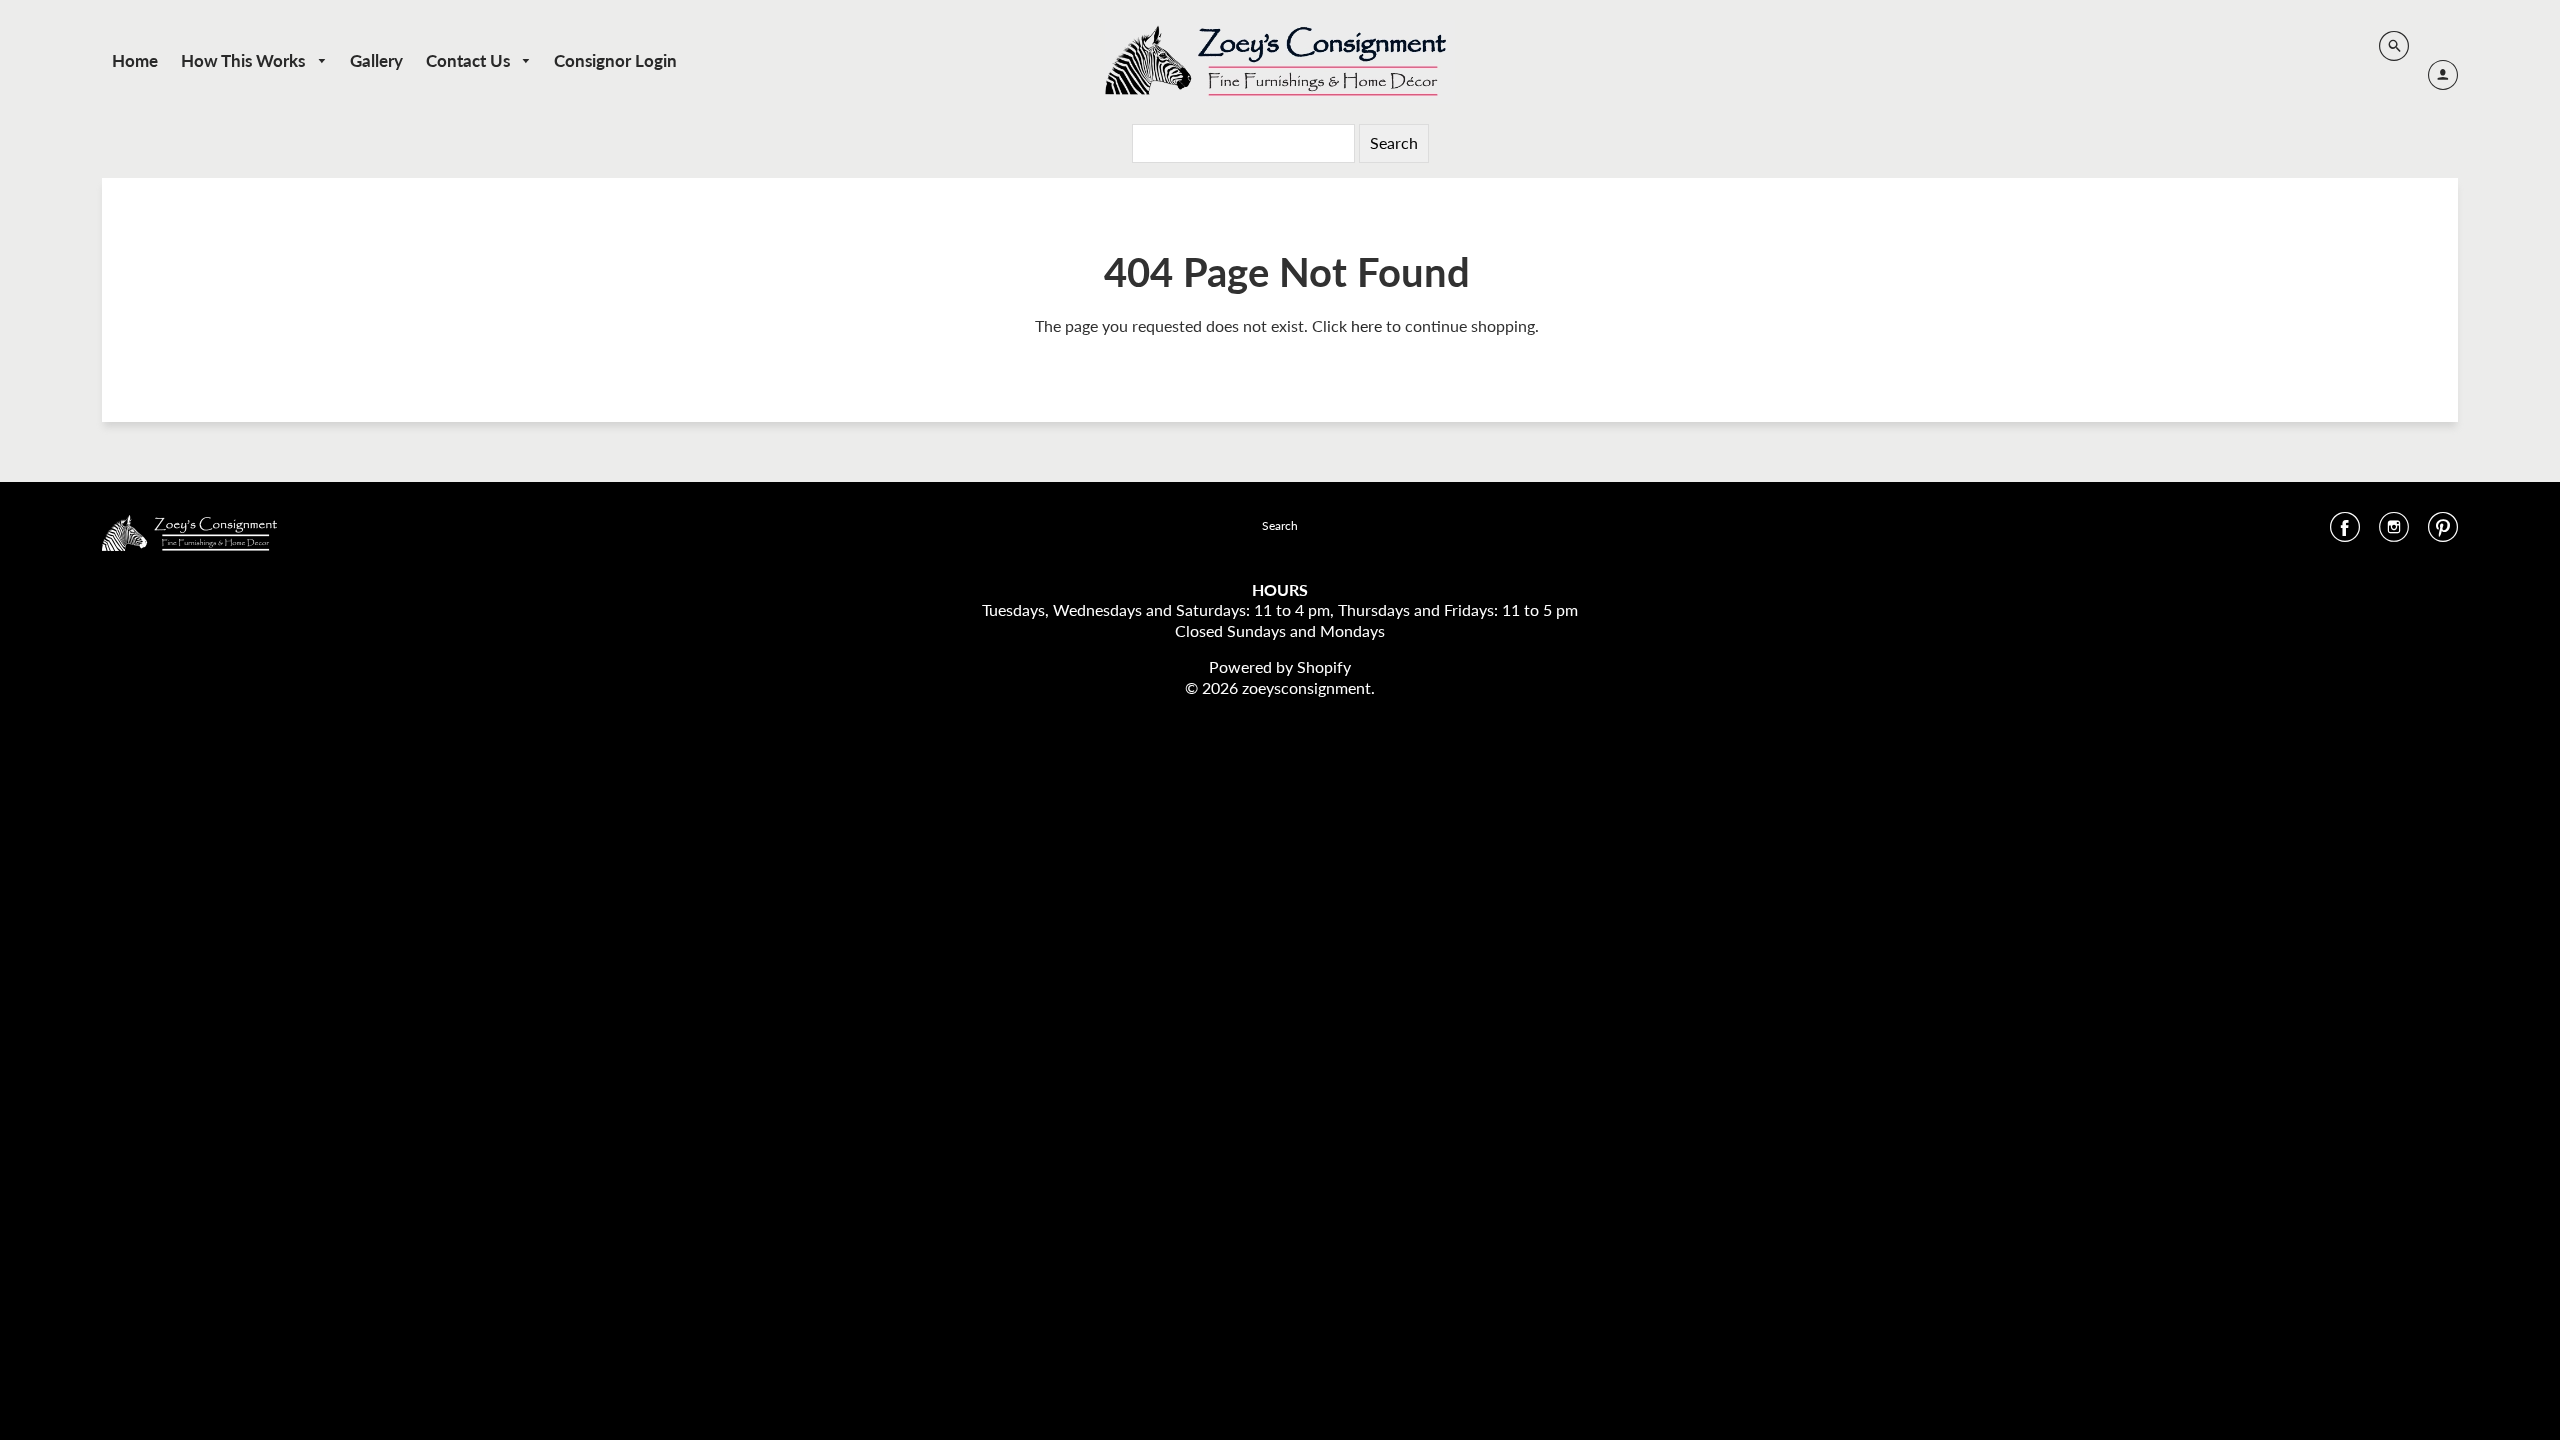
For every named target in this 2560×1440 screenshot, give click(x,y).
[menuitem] (135, 60)
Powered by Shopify (1280, 666)
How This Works (245, 60)
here (1366, 325)
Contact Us (470, 60)
